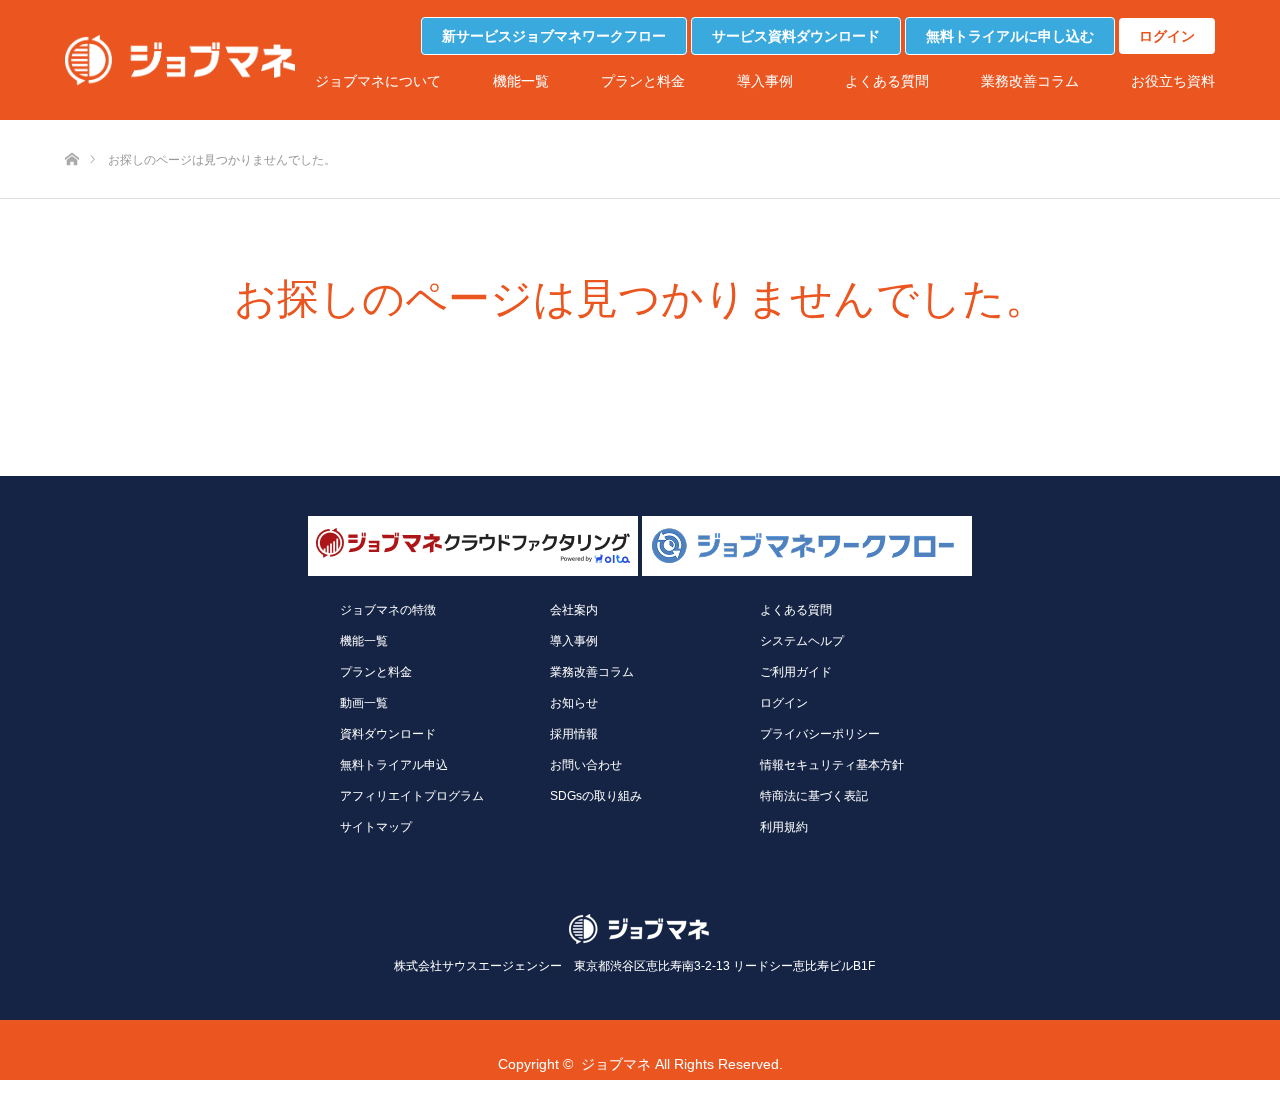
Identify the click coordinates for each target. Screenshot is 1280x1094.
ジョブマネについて (378, 81)
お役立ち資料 (1173, 81)
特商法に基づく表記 (814, 796)
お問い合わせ (586, 765)
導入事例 (765, 81)
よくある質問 (887, 81)
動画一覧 (364, 703)
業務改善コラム (1030, 81)
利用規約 (784, 827)
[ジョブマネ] (180, 60)
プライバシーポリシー (820, 734)
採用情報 (574, 734)
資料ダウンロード (388, 734)
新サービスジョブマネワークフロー (554, 36)
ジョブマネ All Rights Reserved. (682, 1064)
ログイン (1167, 36)
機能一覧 (521, 81)
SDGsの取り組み (596, 796)
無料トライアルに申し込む (1010, 36)
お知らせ (574, 703)
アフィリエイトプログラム (412, 796)
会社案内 (574, 610)
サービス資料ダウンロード (796, 36)
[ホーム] (71, 126)
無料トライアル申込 (394, 765)
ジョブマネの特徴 (388, 610)
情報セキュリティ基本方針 (832, 765)
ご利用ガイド (796, 672)
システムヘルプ (802, 641)
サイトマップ (376, 827)
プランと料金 (643, 81)
